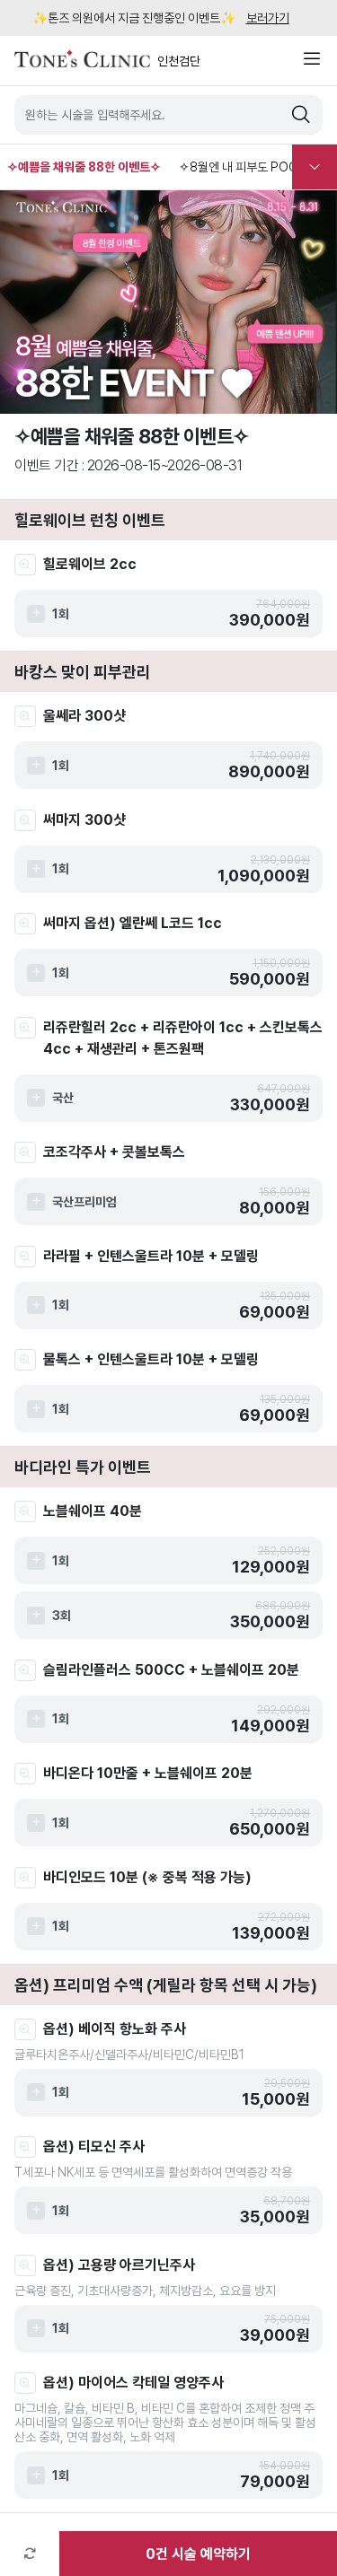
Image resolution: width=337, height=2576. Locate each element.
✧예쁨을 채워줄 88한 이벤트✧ (84, 167)
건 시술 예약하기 (198, 2554)
